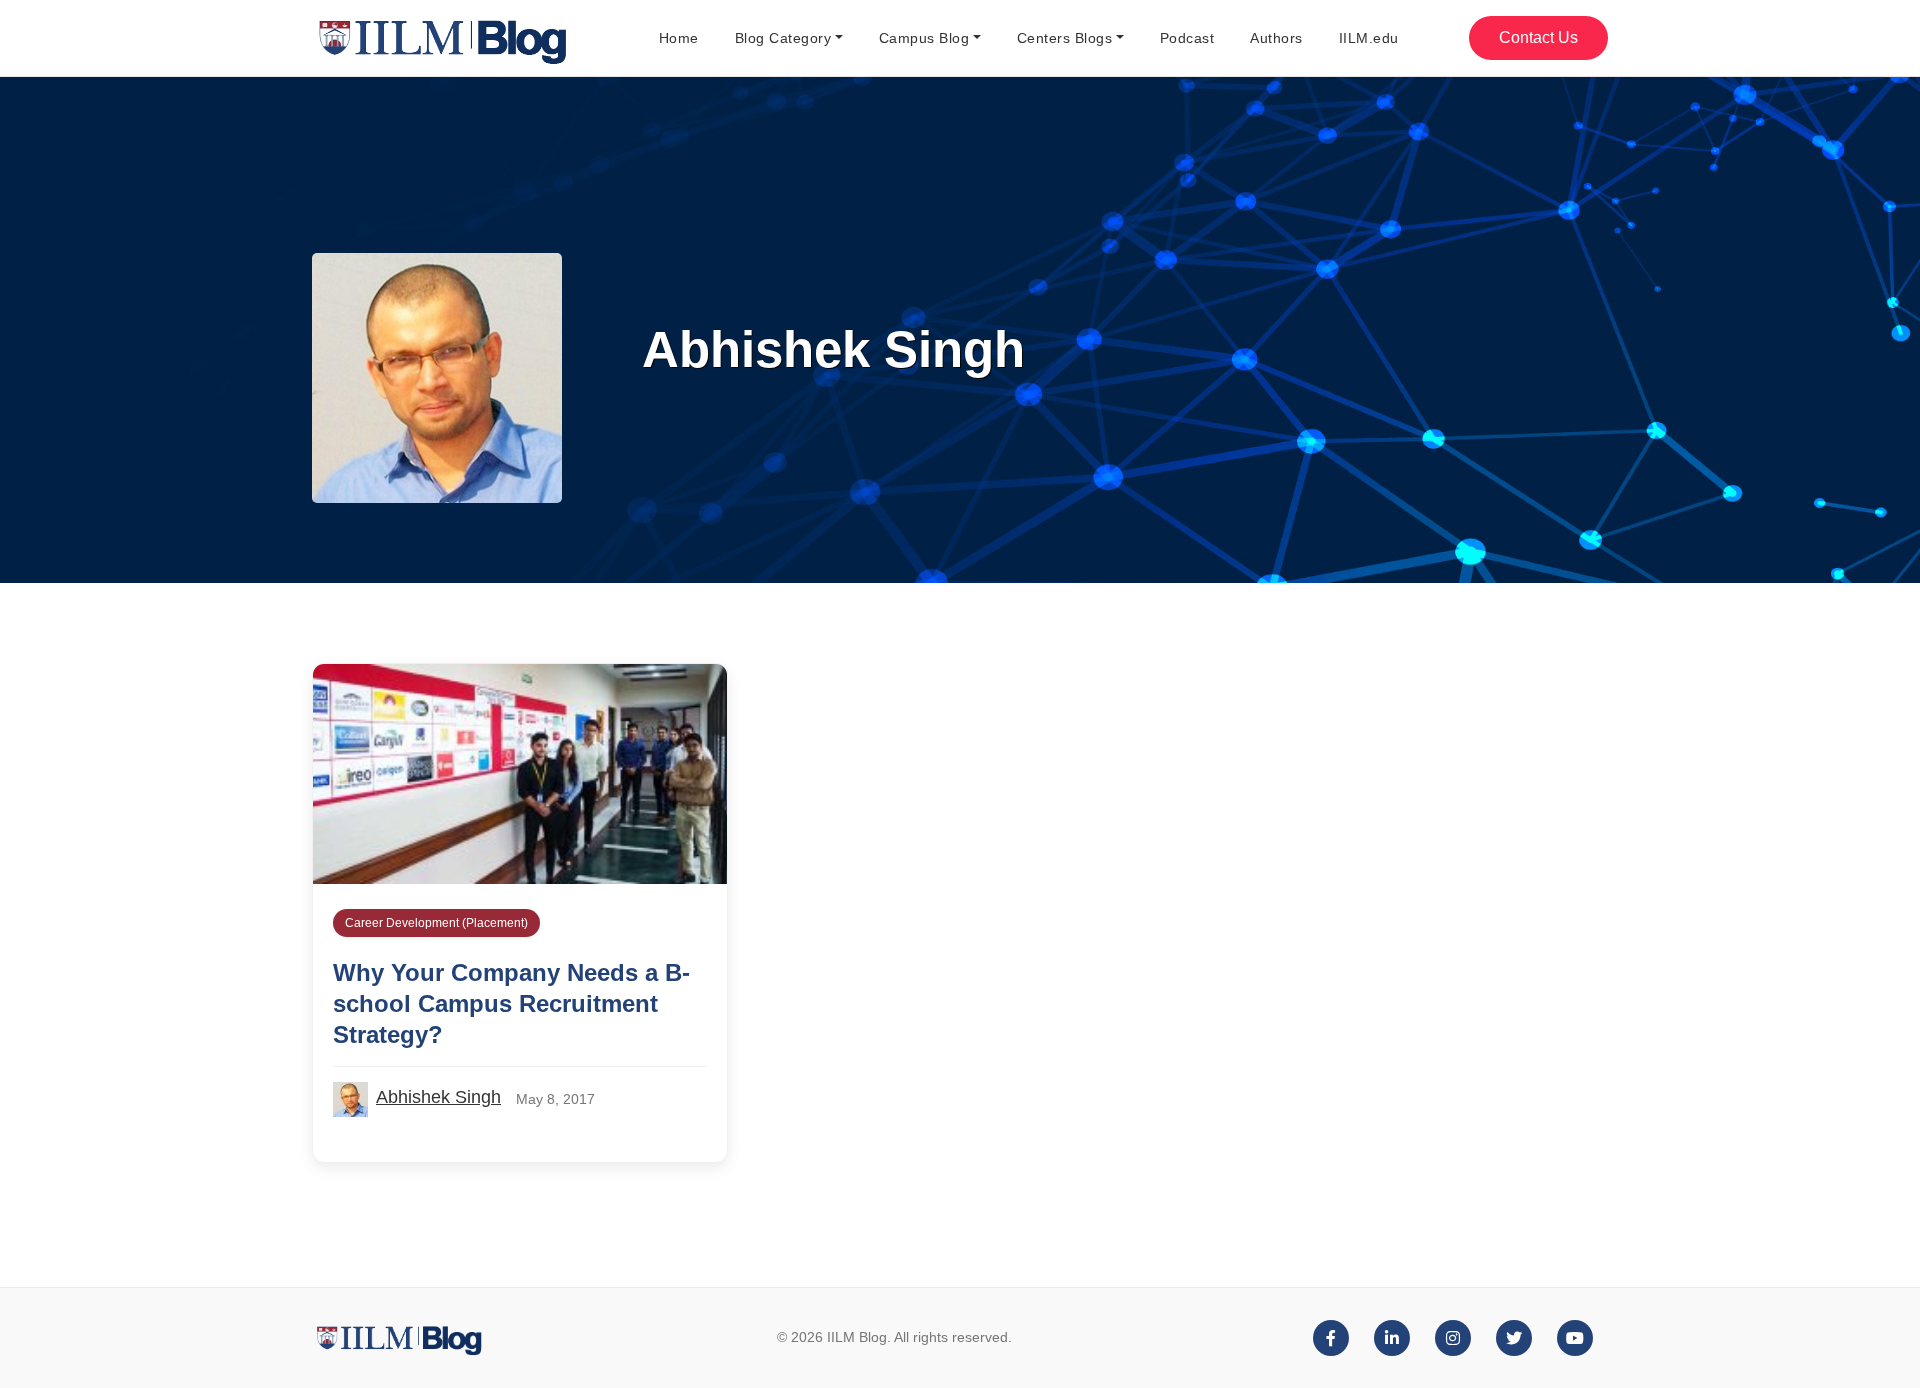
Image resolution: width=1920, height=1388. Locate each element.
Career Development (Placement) (436, 923)
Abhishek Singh (438, 1097)
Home (679, 38)
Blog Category (783, 38)
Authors (1276, 38)
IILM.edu (1369, 38)
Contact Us (1538, 37)
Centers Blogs (1065, 38)
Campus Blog (924, 38)
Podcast (1187, 38)
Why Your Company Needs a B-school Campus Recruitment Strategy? (511, 1003)
